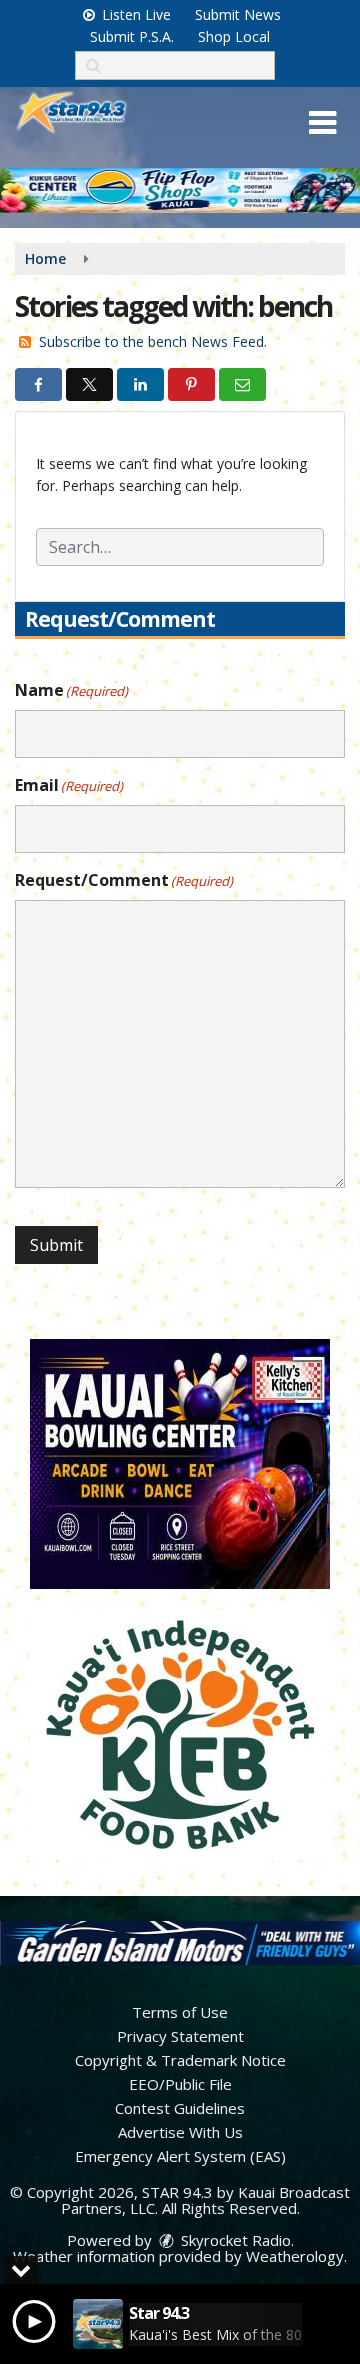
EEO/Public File (180, 2084)
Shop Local (234, 36)
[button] (322, 123)
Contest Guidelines (180, 2108)
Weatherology (295, 2256)
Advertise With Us (180, 2132)
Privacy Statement (180, 2036)
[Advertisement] (180, 190)
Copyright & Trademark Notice (180, 2060)
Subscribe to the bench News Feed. (153, 341)
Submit (56, 1245)
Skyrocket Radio (234, 2240)
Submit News (238, 14)
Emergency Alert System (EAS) (180, 2156)
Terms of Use (180, 2012)
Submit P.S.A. (132, 36)
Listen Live (134, 14)
